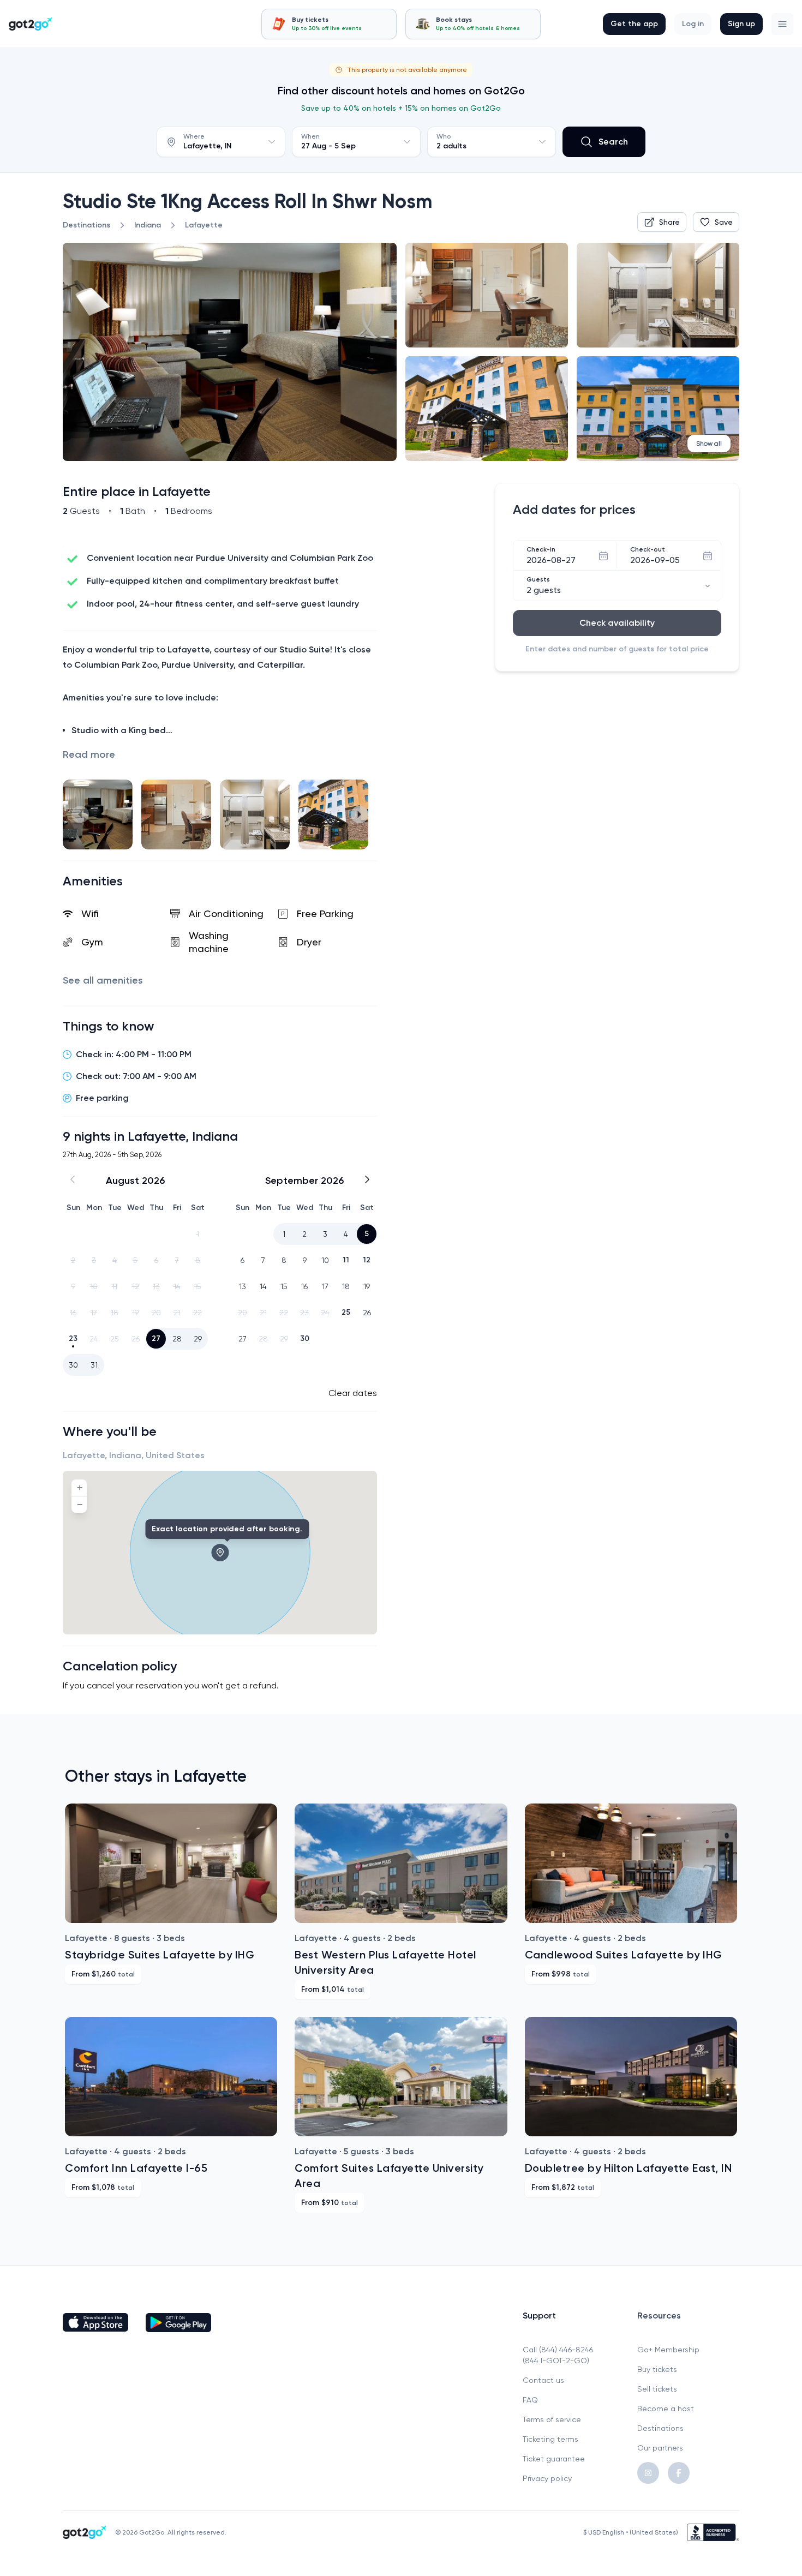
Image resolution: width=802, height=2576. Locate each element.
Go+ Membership (668, 2350)
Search (613, 142)
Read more (89, 754)
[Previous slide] (80, 814)
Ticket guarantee (554, 2459)
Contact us (543, 2380)
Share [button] (669, 222)
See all (103, 980)
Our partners (660, 2448)
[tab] (329, 24)
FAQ (530, 2400)
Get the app (634, 24)
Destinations (660, 2428)
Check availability (617, 623)
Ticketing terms (550, 2439)
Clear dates (353, 1393)
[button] (782, 24)
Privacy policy (547, 2478)
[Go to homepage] (31, 24)
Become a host (666, 2409)
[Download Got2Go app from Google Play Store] (178, 2322)
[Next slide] (360, 814)
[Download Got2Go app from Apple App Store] (95, 2322)
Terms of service (552, 2419)
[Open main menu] (782, 24)
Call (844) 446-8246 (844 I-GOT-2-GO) (558, 2355)
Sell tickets (657, 2389)
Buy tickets (657, 2369)
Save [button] (724, 222)
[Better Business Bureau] (713, 2532)
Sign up (741, 24)
